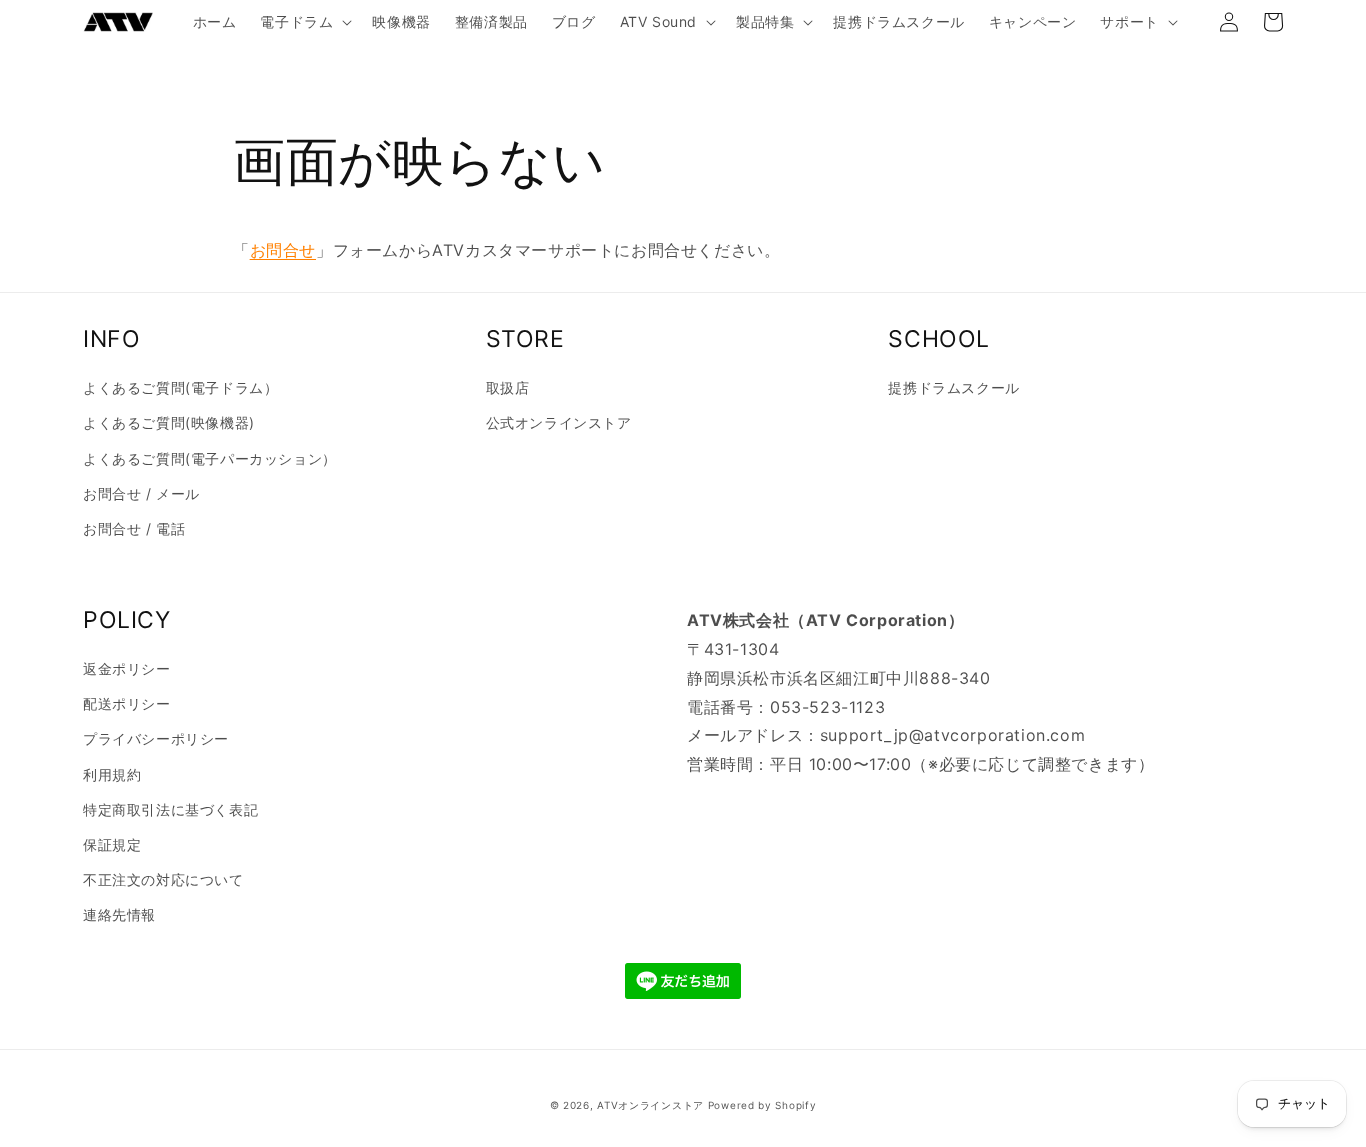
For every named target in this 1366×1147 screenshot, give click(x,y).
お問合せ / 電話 (134, 528)
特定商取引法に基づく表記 (170, 809)
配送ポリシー (127, 703)
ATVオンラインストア (650, 1105)
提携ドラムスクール (953, 387)
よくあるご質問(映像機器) (169, 422)
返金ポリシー (127, 668)
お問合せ (283, 250)
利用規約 (112, 774)
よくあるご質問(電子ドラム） (180, 387)
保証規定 (112, 844)
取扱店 (508, 387)
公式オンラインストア (559, 422)
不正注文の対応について (163, 879)
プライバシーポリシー (156, 738)
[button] (304, 22)
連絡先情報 (119, 914)
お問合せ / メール (141, 493)
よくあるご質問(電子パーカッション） (210, 458)
